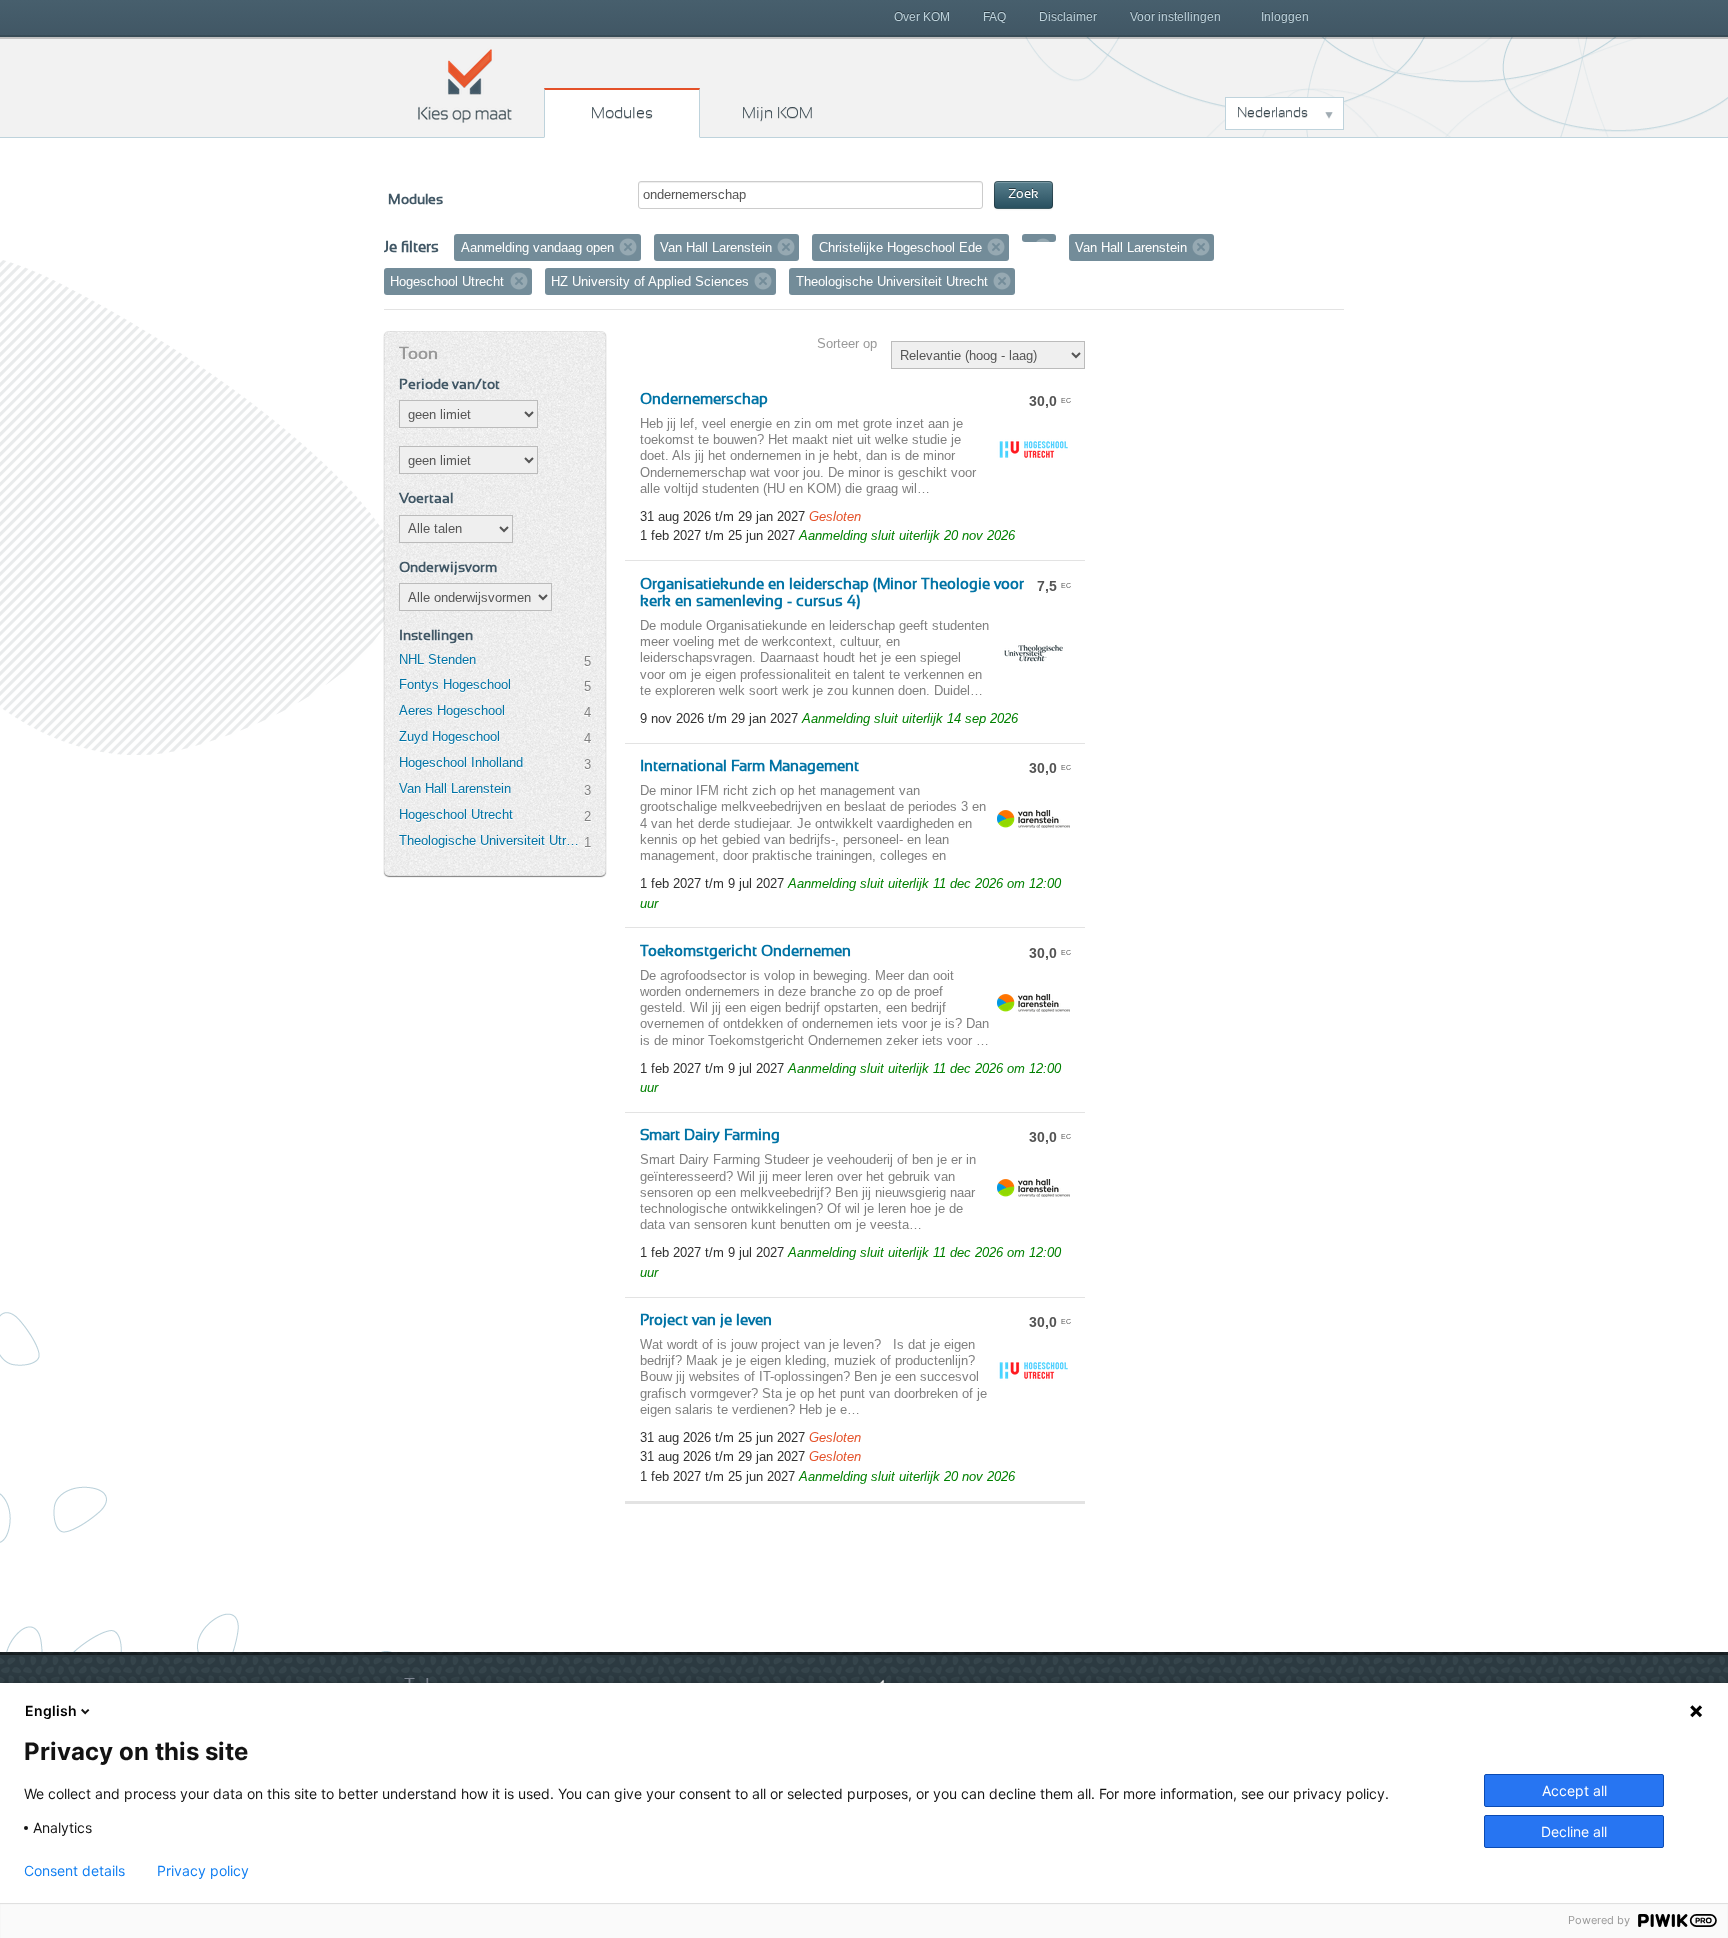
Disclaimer (1068, 17)
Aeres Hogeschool (452, 710)
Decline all (1574, 1831)
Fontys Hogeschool (455, 684)
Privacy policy (203, 1871)
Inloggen (1285, 17)
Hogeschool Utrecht (456, 814)
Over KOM (922, 17)
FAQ (994, 17)
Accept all (1574, 1790)
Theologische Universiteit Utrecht (491, 840)
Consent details (74, 1871)
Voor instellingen (1175, 17)
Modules (622, 113)
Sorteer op (847, 343)
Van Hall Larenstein (455, 788)
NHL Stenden (437, 659)
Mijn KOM (777, 113)
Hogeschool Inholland (461, 762)
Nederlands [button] (1272, 113)
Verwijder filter (628, 247)
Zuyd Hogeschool (449, 736)
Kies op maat (465, 85)
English (51, 1710)
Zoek (1023, 194)
